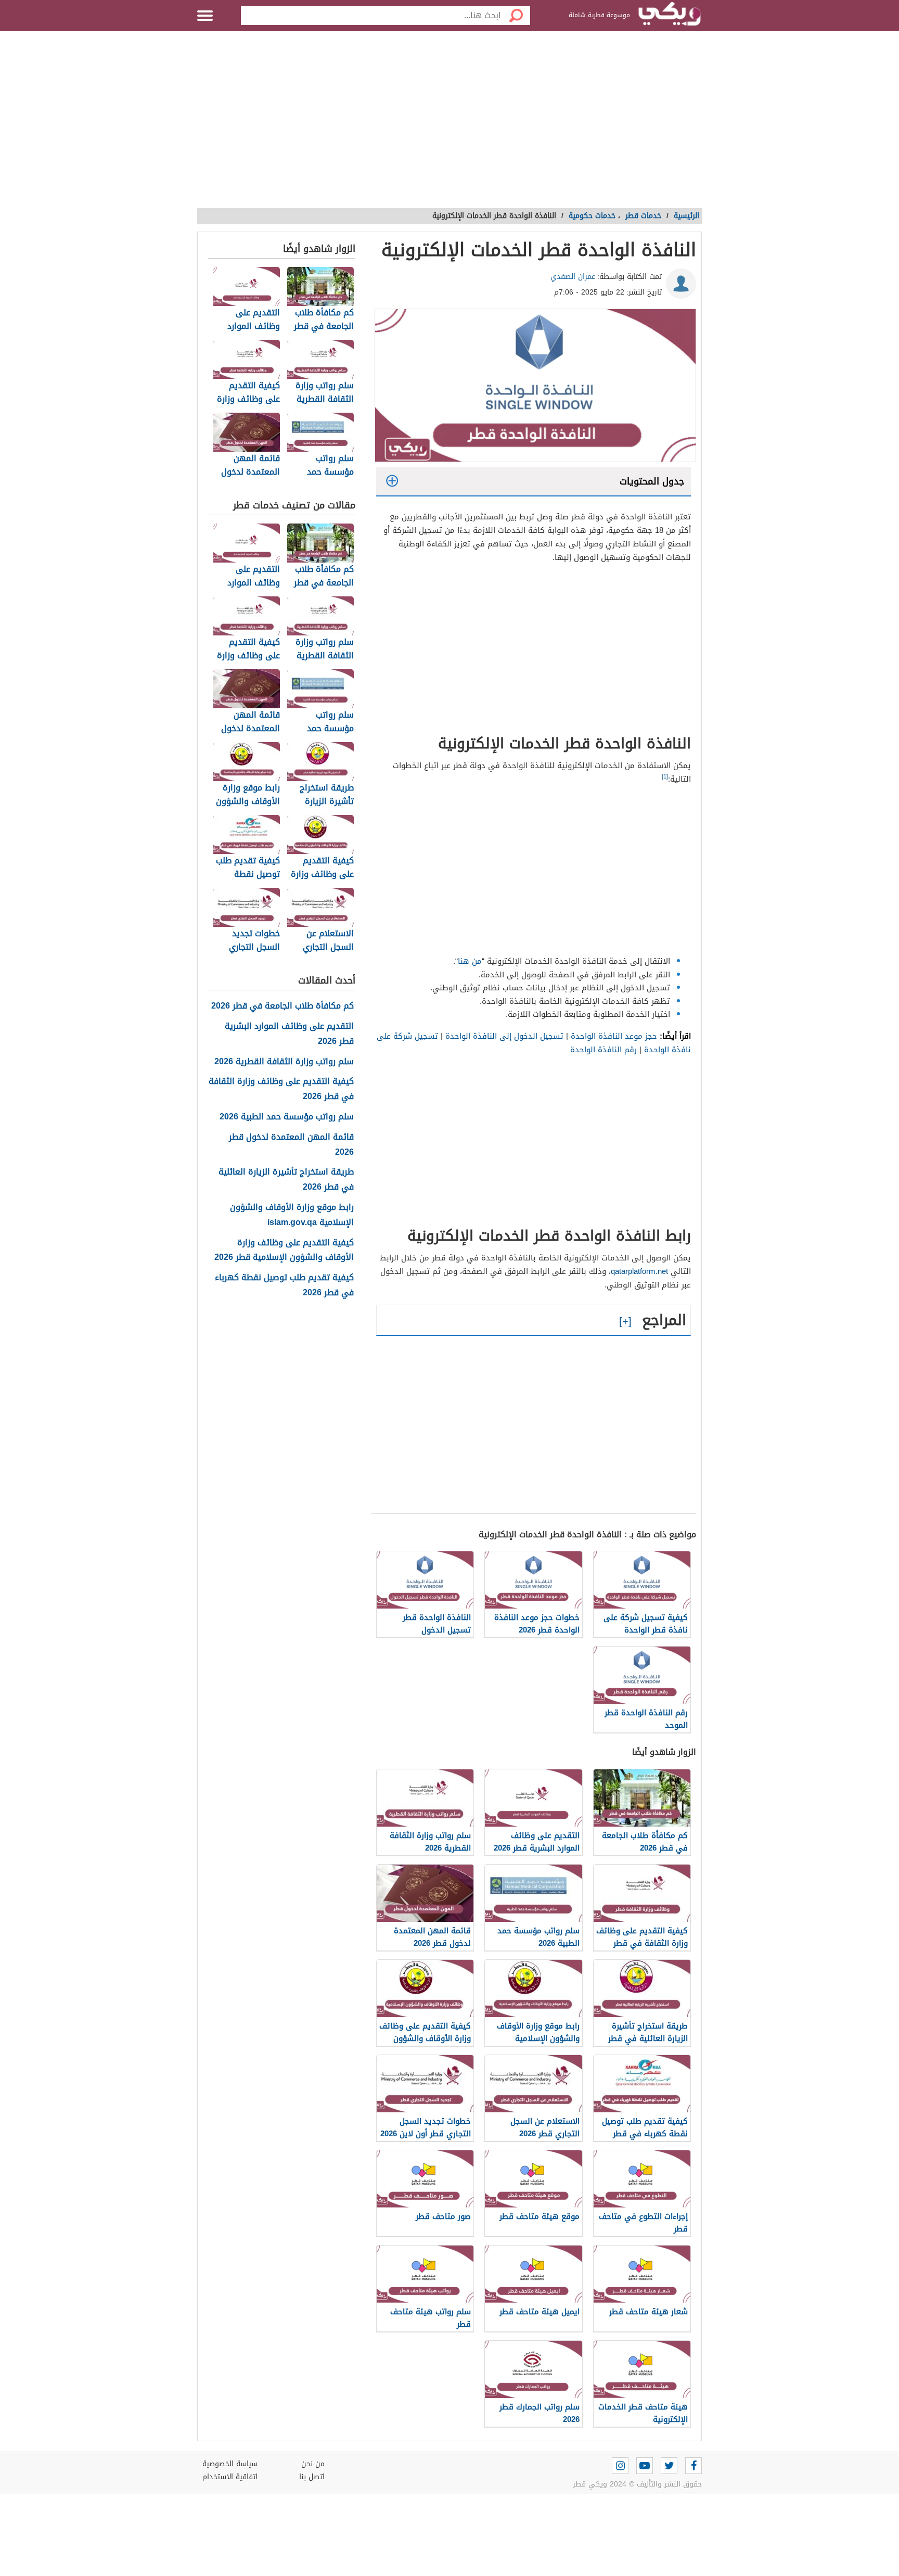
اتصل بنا (312, 2477)
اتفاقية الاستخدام (230, 2477)
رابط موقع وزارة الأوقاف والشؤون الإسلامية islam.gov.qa (292, 1215)
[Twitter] (669, 2466)
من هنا (470, 961)
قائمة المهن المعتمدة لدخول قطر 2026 (291, 1145)
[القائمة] (205, 16)
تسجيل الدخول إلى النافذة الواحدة (504, 1036)
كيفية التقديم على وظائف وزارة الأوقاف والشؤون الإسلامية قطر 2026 (284, 1251)
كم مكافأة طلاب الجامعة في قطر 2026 (282, 1006)
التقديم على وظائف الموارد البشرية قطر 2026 (289, 1034)
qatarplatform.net (639, 1271)
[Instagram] (620, 2466)
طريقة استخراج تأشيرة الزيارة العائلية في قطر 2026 (286, 1180)
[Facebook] (693, 2466)
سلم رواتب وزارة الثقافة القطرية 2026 (284, 1062)
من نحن (313, 2464)
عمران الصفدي (573, 277)
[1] (665, 777)
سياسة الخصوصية (230, 2464)
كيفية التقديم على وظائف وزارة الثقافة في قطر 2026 (281, 1089)
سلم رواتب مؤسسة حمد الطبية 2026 (287, 1117)
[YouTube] (645, 2466)
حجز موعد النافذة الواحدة (614, 1036)
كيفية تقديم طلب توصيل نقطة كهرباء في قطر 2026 (284, 1285)
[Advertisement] (449, 125)
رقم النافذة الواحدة (603, 1050)
